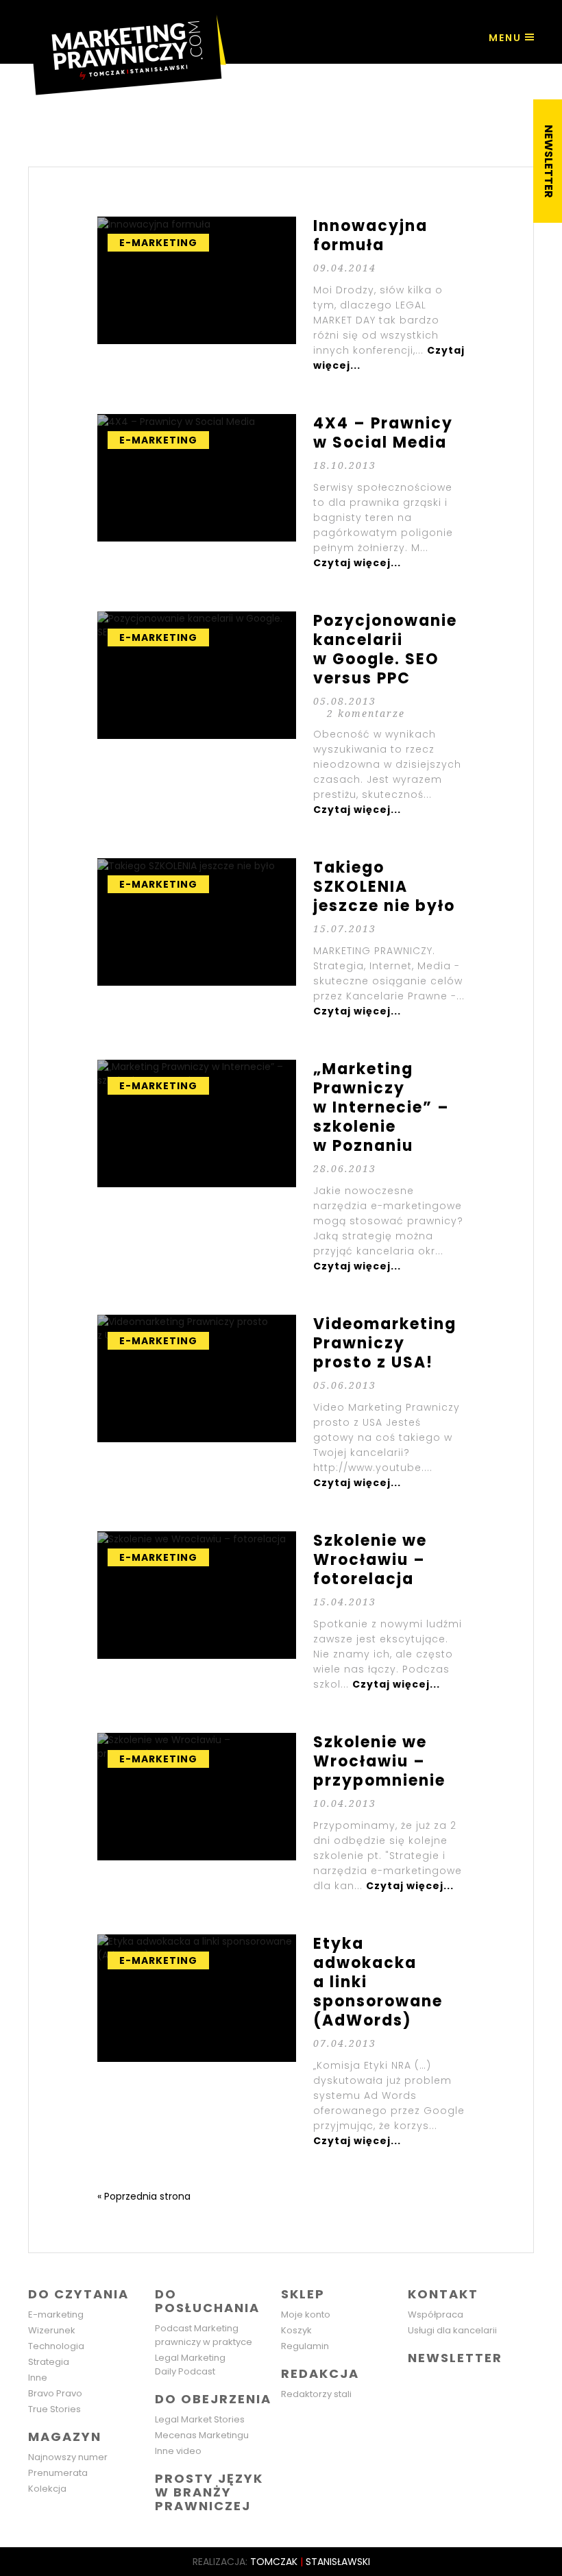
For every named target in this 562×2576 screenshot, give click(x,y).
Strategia (49, 2362)
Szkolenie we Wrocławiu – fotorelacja (281, 1612)
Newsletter (455, 2358)
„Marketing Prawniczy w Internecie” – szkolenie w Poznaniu (281, 1167)
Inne (38, 2378)
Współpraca (436, 2314)
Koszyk (296, 2330)
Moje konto (306, 2314)
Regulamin (305, 2346)
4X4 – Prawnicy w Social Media (281, 492)
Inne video (178, 2451)
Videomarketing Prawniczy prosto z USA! (281, 1402)
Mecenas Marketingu (202, 2435)
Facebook (420, 2385)
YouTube (507, 2385)
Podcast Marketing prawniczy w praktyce (204, 2335)
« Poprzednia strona (144, 2196)
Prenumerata (58, 2473)
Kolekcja (47, 2489)
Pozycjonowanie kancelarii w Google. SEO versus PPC (281, 714)
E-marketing (56, 2314)
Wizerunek (52, 2330)
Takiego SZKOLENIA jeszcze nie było (281, 938)
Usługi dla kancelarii (452, 2330)
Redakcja (320, 2373)
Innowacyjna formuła (281, 295)
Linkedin (449, 2385)
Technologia (56, 2346)
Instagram (478, 2385)
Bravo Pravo (55, 2393)
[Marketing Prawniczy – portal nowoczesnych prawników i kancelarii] (127, 48)
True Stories (54, 2409)
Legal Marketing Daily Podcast (190, 2365)
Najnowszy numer (68, 2457)
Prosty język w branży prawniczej (209, 2492)
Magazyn (65, 2437)
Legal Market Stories (200, 2419)
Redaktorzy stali (316, 2394)
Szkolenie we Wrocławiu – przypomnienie (281, 1813)
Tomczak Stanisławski (310, 2562)
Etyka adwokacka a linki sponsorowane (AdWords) (281, 2041)
